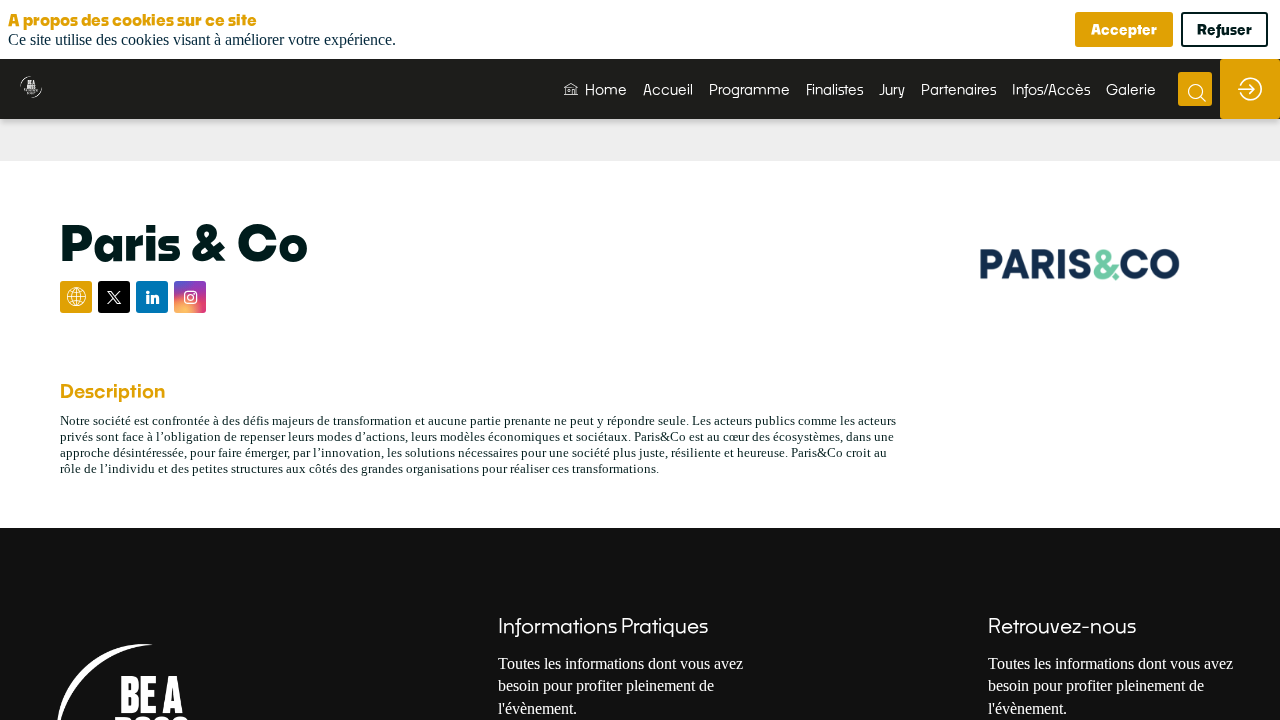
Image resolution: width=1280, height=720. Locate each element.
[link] (595, 89)
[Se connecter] (1250, 89)
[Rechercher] (1195, 89)
